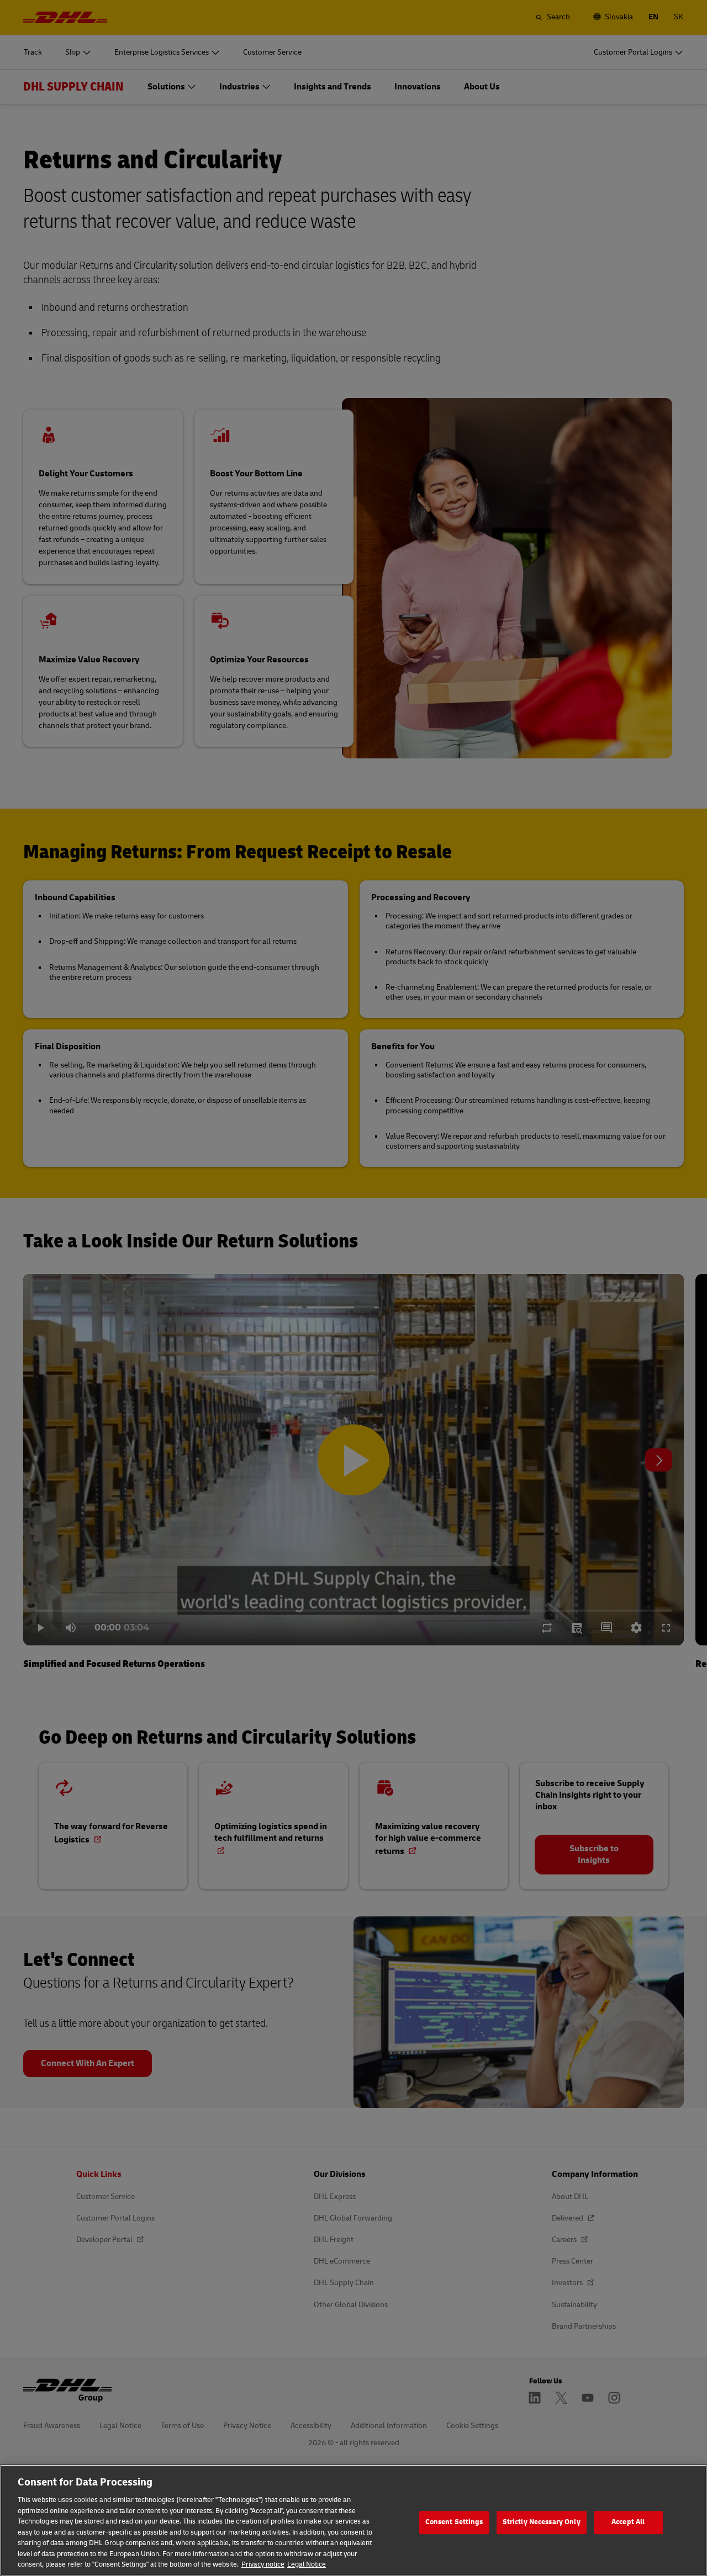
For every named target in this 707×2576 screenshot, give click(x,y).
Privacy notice (263, 2564)
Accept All (628, 2522)
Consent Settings (454, 2522)
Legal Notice (307, 2564)
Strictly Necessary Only (542, 2522)
